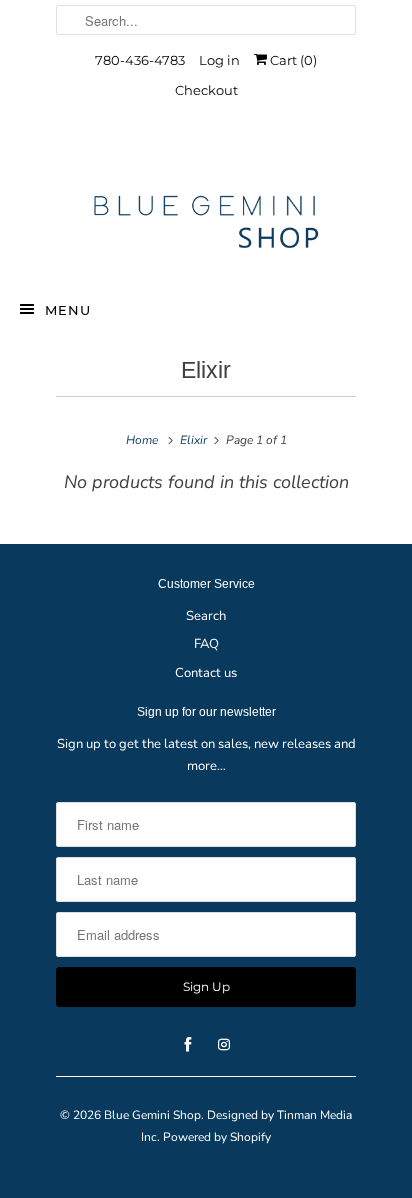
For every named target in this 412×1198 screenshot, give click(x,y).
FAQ (206, 644)
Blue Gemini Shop (152, 1115)
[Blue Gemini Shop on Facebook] (188, 152)
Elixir (206, 370)
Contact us (206, 673)
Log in (219, 60)
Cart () (292, 60)
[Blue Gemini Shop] (206, 225)
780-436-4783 (140, 60)
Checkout (206, 90)
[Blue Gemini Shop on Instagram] (224, 152)
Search (206, 616)
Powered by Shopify (217, 1137)
